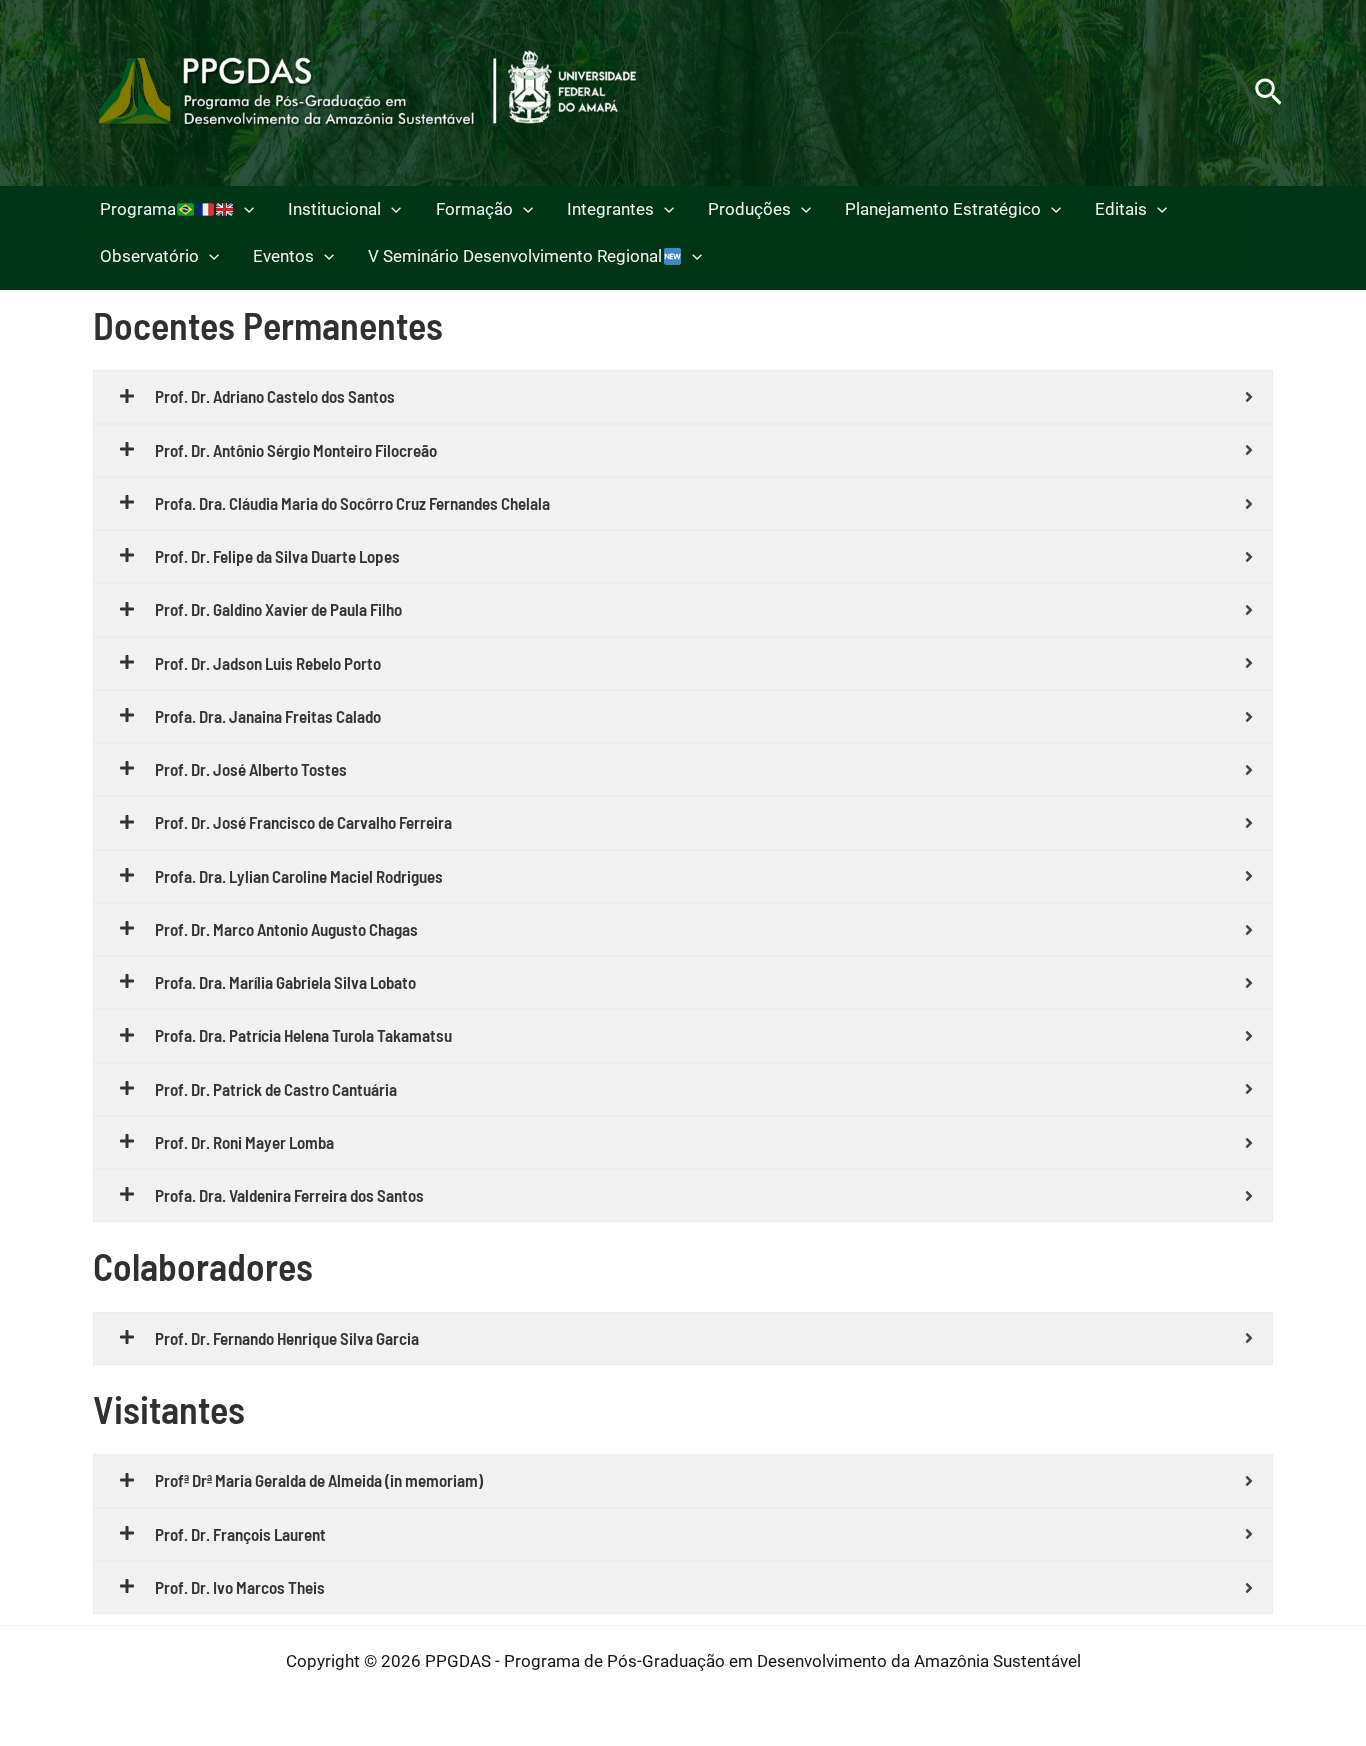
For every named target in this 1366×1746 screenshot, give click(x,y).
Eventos (283, 256)
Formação (474, 209)
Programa (138, 209)
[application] (244, 209)
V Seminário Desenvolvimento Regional (515, 256)
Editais (1121, 209)
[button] (1268, 93)
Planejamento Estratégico (943, 209)
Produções (749, 209)
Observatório (149, 256)
